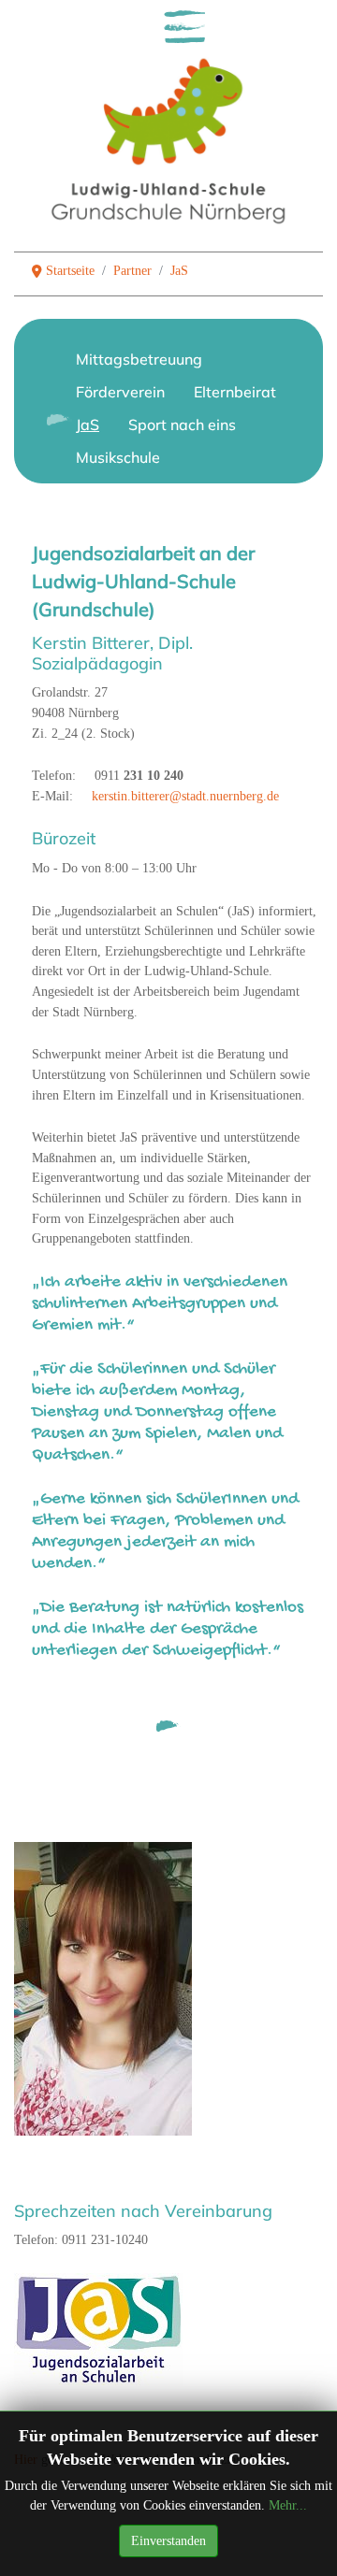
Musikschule (118, 457)
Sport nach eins (182, 425)
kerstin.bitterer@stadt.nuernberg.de (185, 796)
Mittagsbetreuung (139, 359)
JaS (88, 425)
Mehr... (288, 2505)
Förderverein (120, 392)
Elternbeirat (235, 392)
